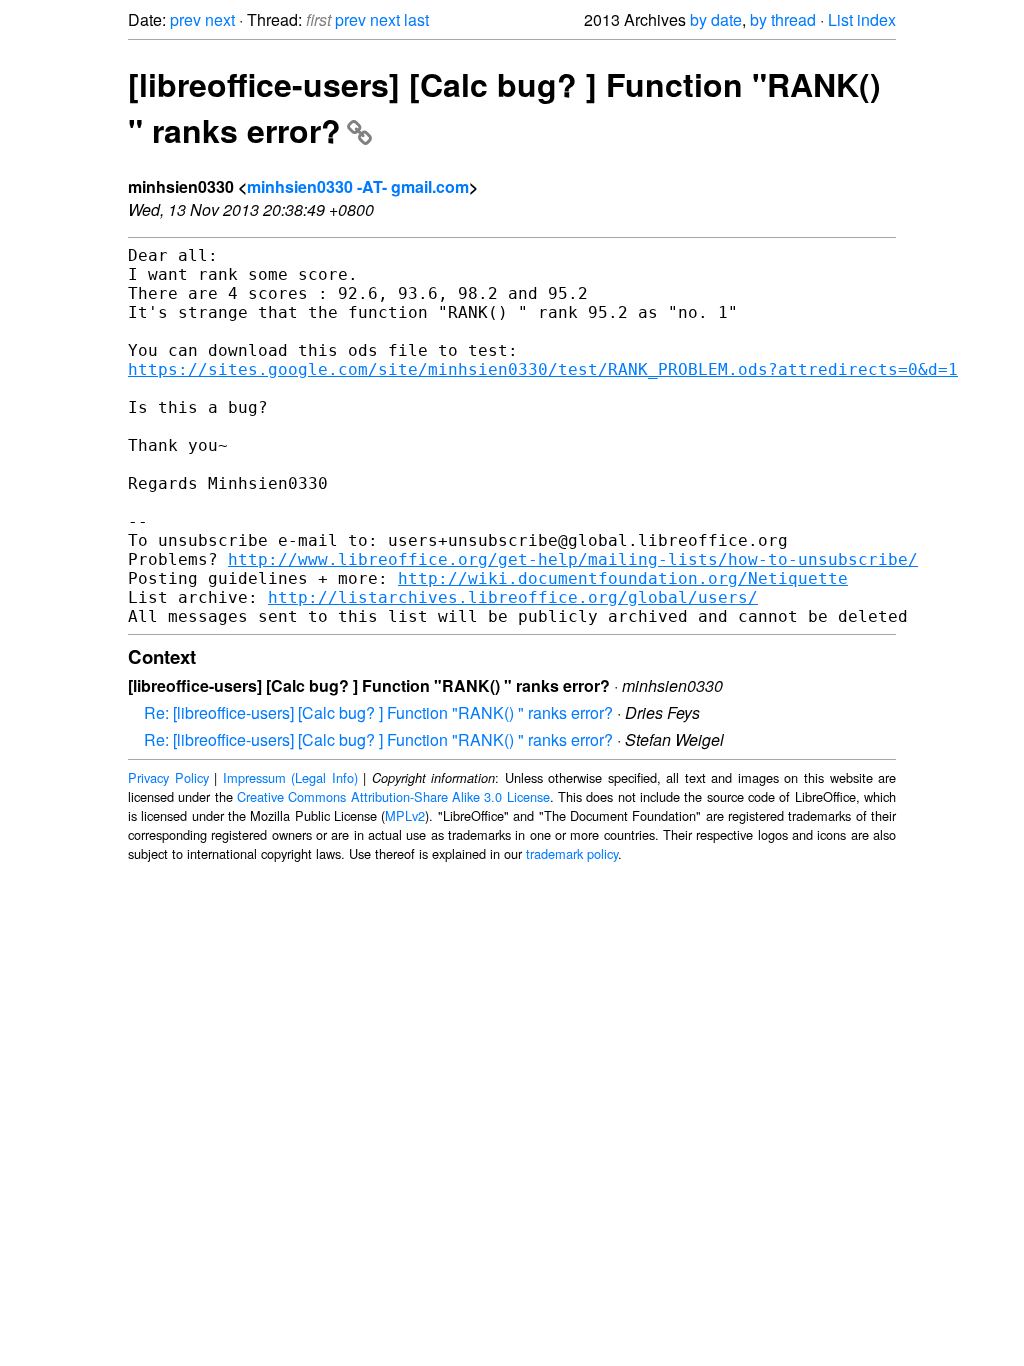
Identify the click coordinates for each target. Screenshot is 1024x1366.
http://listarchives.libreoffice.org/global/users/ (513, 597)
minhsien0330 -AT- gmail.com (358, 186)
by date (716, 19)
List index (862, 19)
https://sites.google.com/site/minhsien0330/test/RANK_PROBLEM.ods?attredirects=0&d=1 (543, 369)
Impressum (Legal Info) (290, 777)
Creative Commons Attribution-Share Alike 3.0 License (393, 796)
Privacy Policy (168, 777)
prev (185, 19)
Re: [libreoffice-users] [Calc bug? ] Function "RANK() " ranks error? (378, 712)
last (416, 19)
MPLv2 (405, 815)
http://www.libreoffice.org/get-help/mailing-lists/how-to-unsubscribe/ (573, 559)
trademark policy (572, 853)
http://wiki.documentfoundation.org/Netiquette (623, 578)
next (220, 19)
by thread (783, 19)
